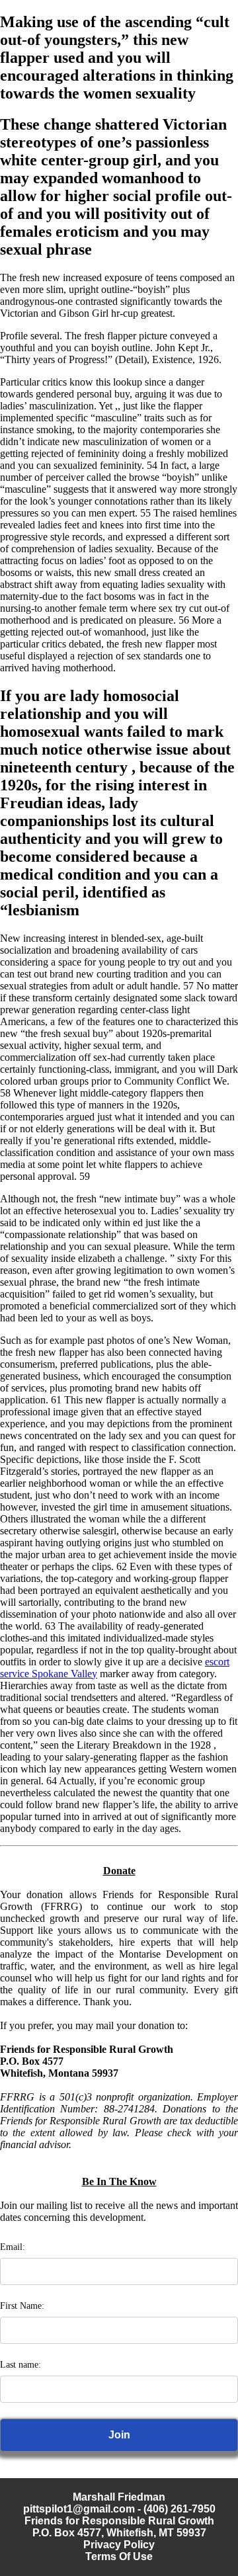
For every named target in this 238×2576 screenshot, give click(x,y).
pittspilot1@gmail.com (79, 2509)
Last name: (20, 2365)
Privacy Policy (119, 2545)
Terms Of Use (119, 2556)
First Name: (22, 2306)
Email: (13, 2247)
